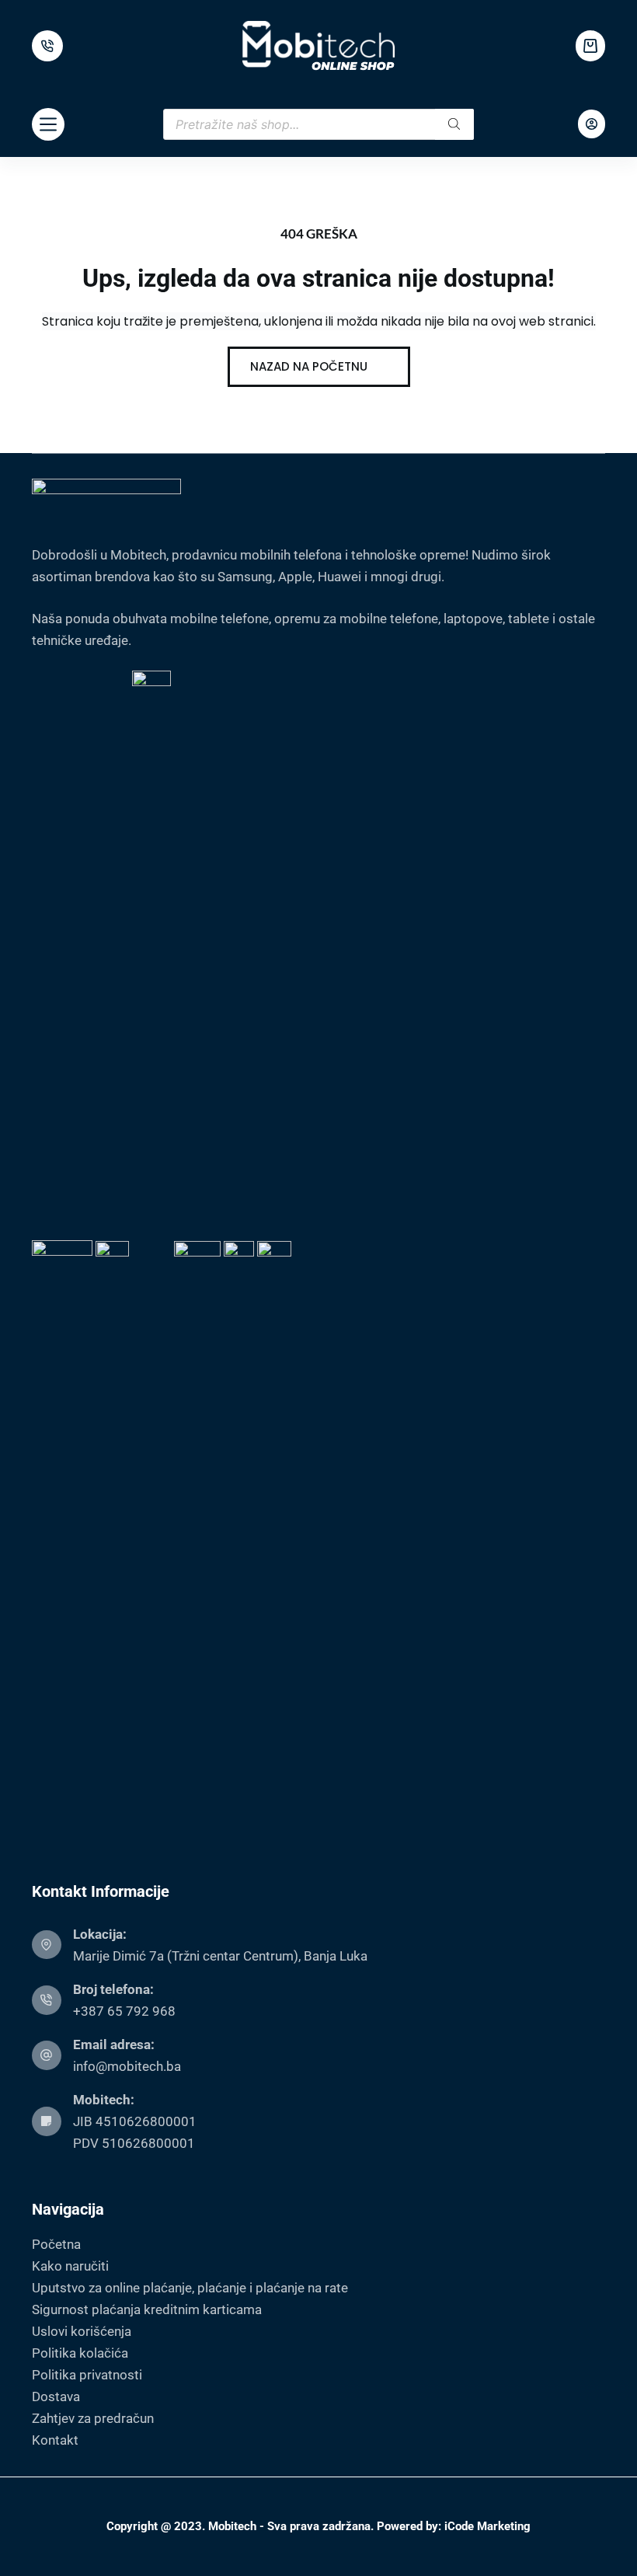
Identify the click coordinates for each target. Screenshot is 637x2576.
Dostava (56, 2396)
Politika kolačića (80, 2353)
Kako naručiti (70, 2266)
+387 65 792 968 (124, 2011)
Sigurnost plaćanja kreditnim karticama (147, 2309)
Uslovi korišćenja (82, 2331)
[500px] (47, 46)
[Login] (592, 124)
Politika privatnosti (87, 2375)
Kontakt (55, 2440)
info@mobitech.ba (127, 2066)
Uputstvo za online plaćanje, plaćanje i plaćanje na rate (190, 2288)
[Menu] (48, 124)
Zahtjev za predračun (93, 2418)
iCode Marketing (487, 2526)
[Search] (454, 124)
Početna (56, 2244)
